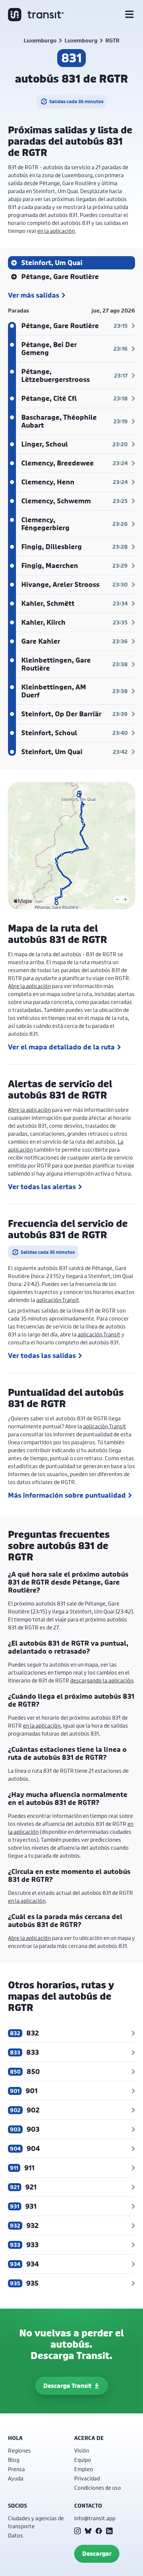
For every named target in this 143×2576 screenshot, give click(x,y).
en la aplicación (56, 231)
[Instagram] (77, 2531)
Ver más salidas (34, 295)
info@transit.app (95, 2518)
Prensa (16, 2469)
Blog (14, 2460)
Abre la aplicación (29, 986)
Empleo (84, 2469)
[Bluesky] (88, 2531)
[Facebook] (99, 2531)
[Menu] (129, 15)
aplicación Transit (58, 1300)
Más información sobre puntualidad (67, 1495)
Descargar (97, 2554)
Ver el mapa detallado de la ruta (61, 1047)
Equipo (83, 2460)
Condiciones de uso (98, 2488)
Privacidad (87, 2478)
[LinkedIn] (109, 2531)
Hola (15, 2438)
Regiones (19, 2450)
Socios (17, 2506)
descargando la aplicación (102, 1680)
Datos (15, 2535)
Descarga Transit (67, 2386)
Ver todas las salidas (42, 1356)
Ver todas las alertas (42, 1187)
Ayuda (16, 2478)
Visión (82, 2450)
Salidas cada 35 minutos (76, 101)
